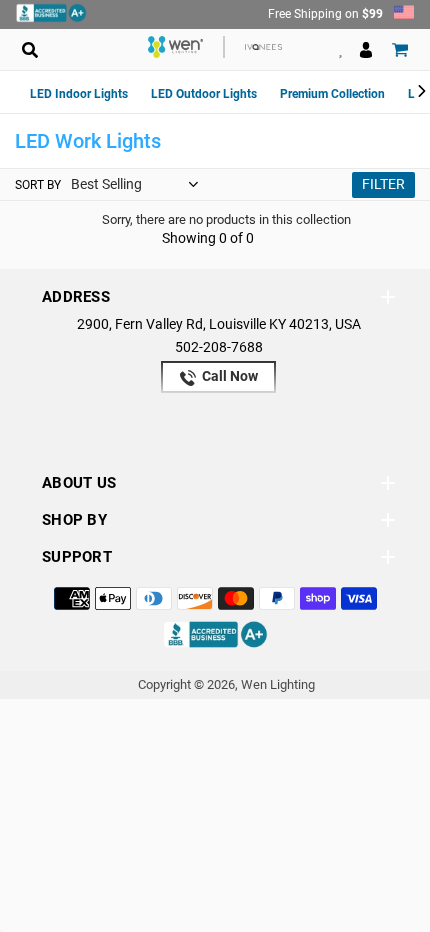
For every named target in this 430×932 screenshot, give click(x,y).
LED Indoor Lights (79, 94)
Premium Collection (332, 94)
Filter (383, 184)
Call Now (228, 376)
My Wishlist (340, 49)
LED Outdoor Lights (204, 94)
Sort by (38, 185)
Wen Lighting (278, 684)
